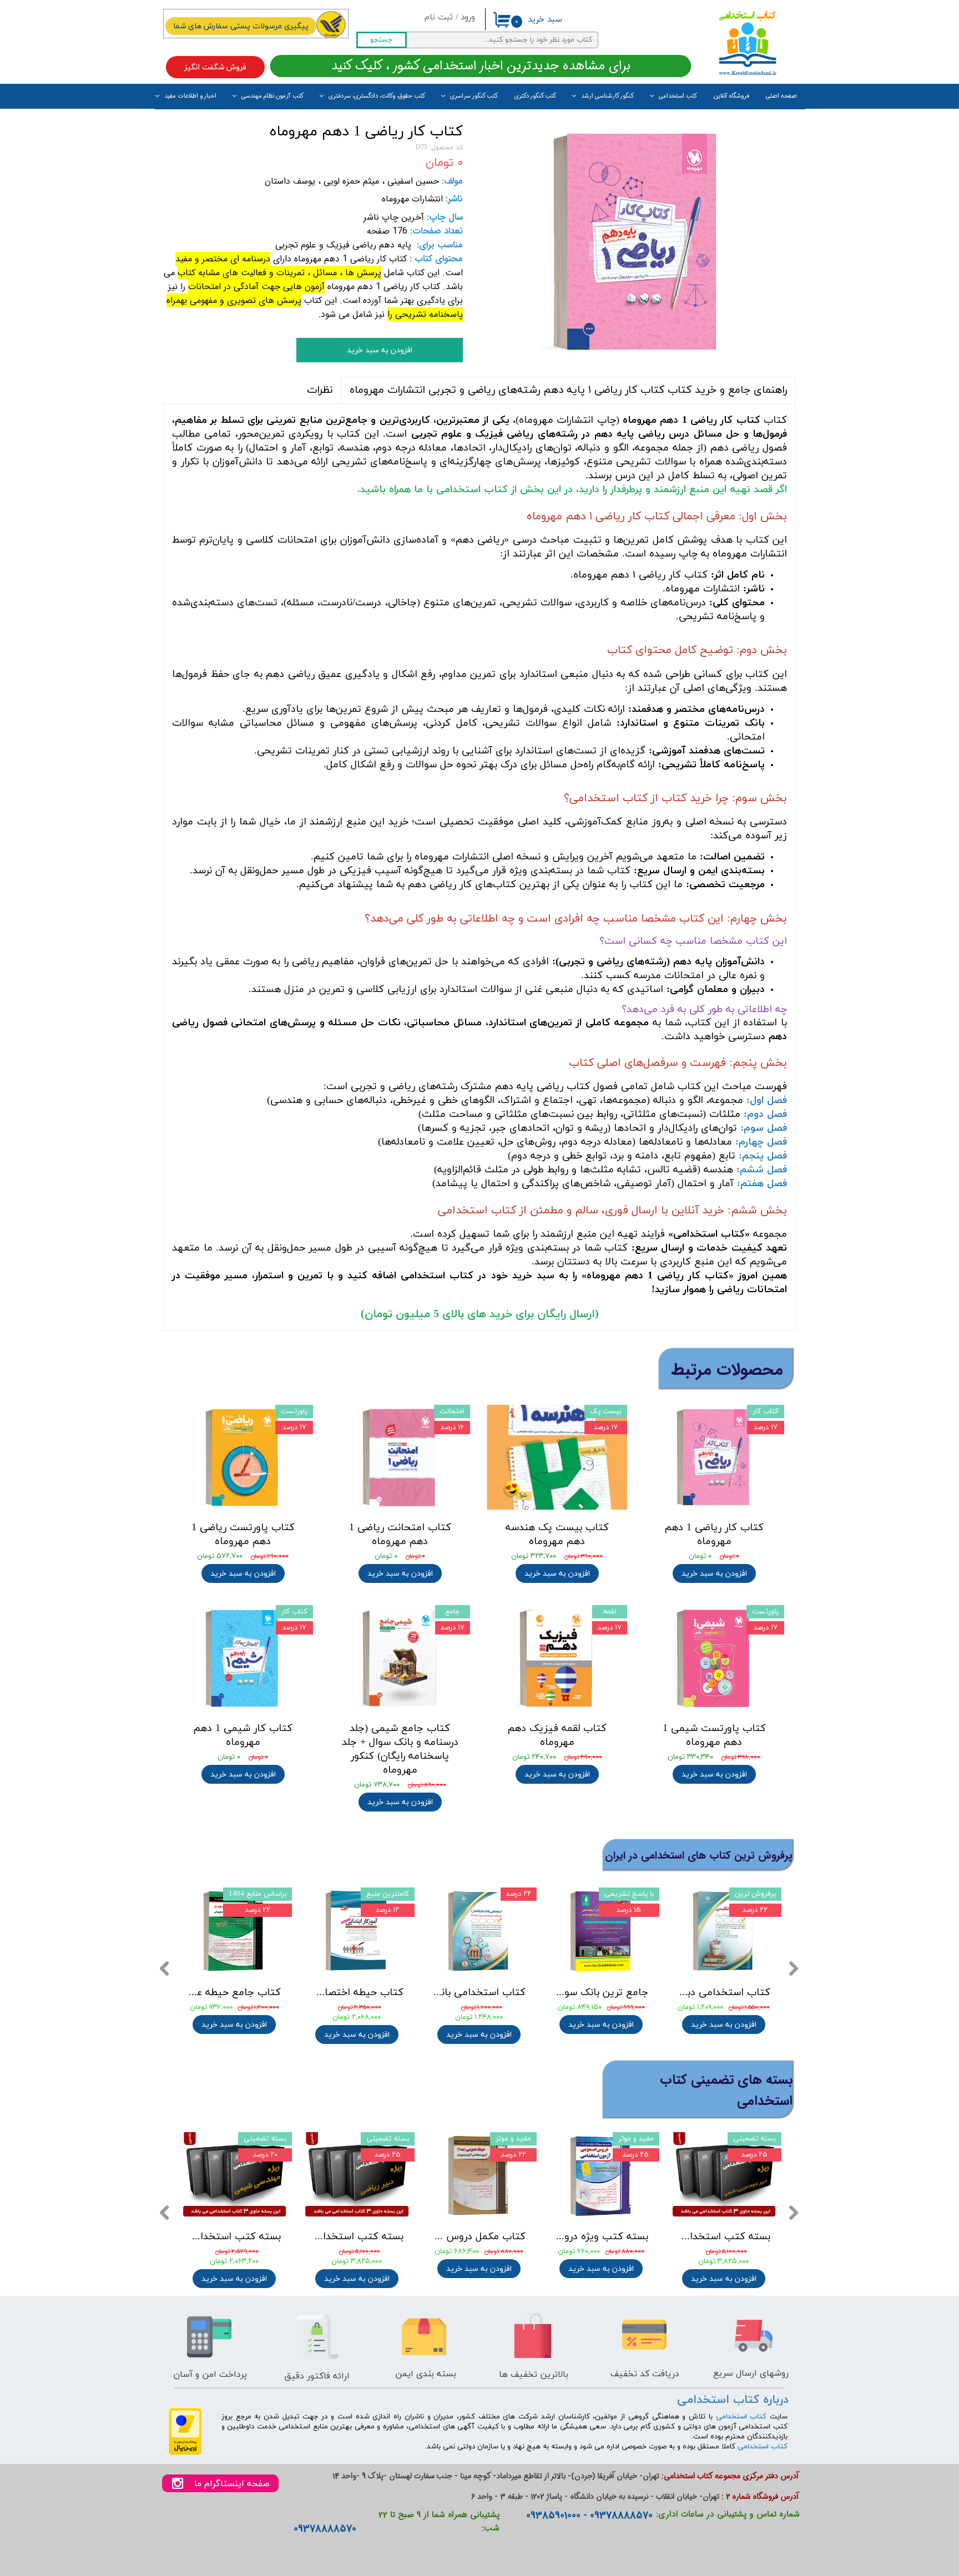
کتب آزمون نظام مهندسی (272, 96)
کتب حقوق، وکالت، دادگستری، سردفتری (377, 96)
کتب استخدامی (678, 96)
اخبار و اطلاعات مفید (190, 96)
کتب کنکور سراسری (474, 96)
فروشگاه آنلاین (731, 96)
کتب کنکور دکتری (535, 96)
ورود (468, 17)
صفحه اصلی (781, 96)
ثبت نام (439, 17)
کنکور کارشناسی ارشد (607, 96)
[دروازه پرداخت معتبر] (185, 2453)
